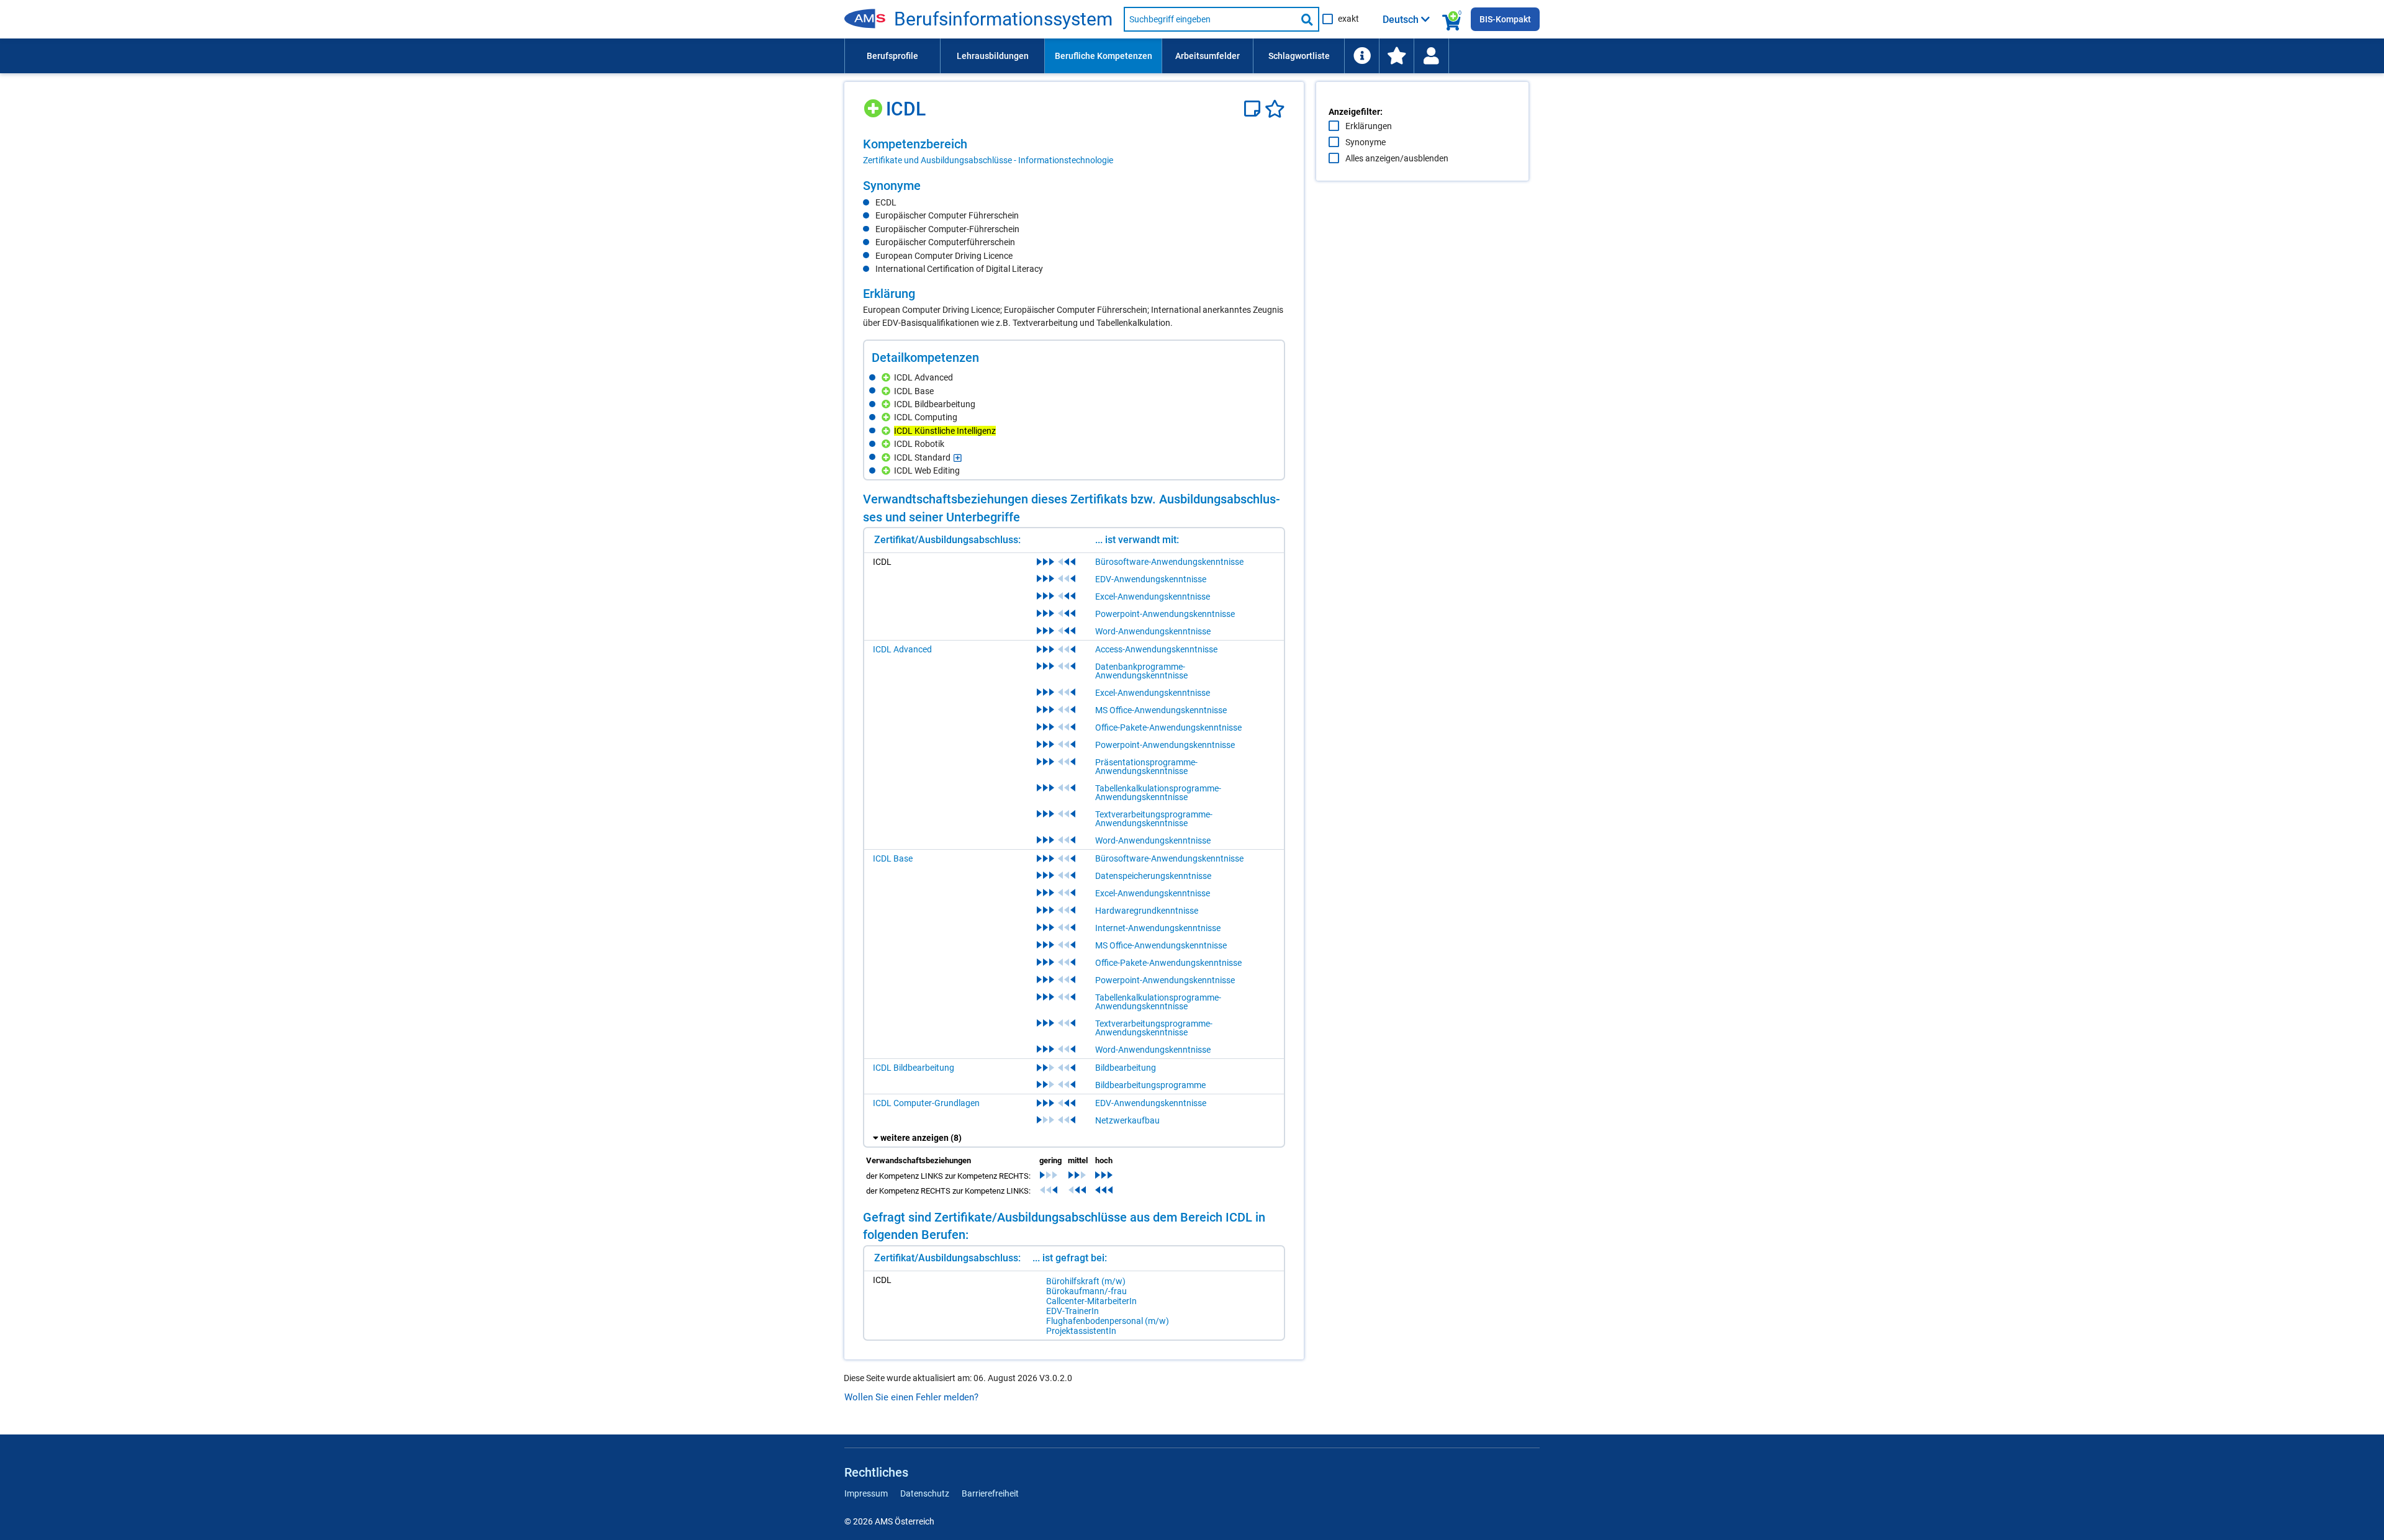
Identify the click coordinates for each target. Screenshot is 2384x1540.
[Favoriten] (1275, 109)
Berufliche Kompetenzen (1104, 56)
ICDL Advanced (902, 649)
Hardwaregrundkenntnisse (1147, 911)
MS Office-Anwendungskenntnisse (1161, 710)
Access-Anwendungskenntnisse (1156, 649)
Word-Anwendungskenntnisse (1153, 631)
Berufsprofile (892, 56)
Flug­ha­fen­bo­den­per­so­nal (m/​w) (1108, 1321)
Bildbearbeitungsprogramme (1150, 1085)
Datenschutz (925, 1493)
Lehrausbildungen (993, 56)
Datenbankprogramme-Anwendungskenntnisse (1141, 671)
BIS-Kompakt (1505, 19)
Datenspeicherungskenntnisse (1153, 876)
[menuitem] (892, 56)
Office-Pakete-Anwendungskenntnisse (1168, 727)
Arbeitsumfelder (1208, 56)
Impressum (866, 1493)
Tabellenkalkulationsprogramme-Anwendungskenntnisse (1158, 793)
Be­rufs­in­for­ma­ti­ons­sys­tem (1003, 19)
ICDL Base (893, 858)
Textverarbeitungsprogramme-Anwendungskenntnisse (1154, 819)
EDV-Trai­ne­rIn (1072, 1311)
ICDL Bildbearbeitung (914, 1068)
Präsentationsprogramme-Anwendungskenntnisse (1146, 767)
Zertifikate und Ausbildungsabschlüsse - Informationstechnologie (988, 160)
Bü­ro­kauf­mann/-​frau (1086, 1291)
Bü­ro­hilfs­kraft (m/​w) (1086, 1281)
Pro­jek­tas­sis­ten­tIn (1081, 1331)
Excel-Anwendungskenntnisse (1153, 597)
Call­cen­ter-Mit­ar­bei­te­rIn (1091, 1301)
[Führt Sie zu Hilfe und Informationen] (1361, 56)
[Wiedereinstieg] (1431, 56)
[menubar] (1192, 56)
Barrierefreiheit (990, 1493)
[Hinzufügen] (874, 104)
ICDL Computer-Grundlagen (926, 1103)
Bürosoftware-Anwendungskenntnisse (1169, 562)
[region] (1074, 151)
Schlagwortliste (1299, 56)
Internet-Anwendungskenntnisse (1158, 928)
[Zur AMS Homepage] (869, 19)
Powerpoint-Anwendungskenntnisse (1165, 614)
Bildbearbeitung (1126, 1068)
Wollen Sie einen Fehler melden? (911, 1397)
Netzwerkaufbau (1127, 1120)
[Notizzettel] (1254, 109)
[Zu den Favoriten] (1396, 56)
